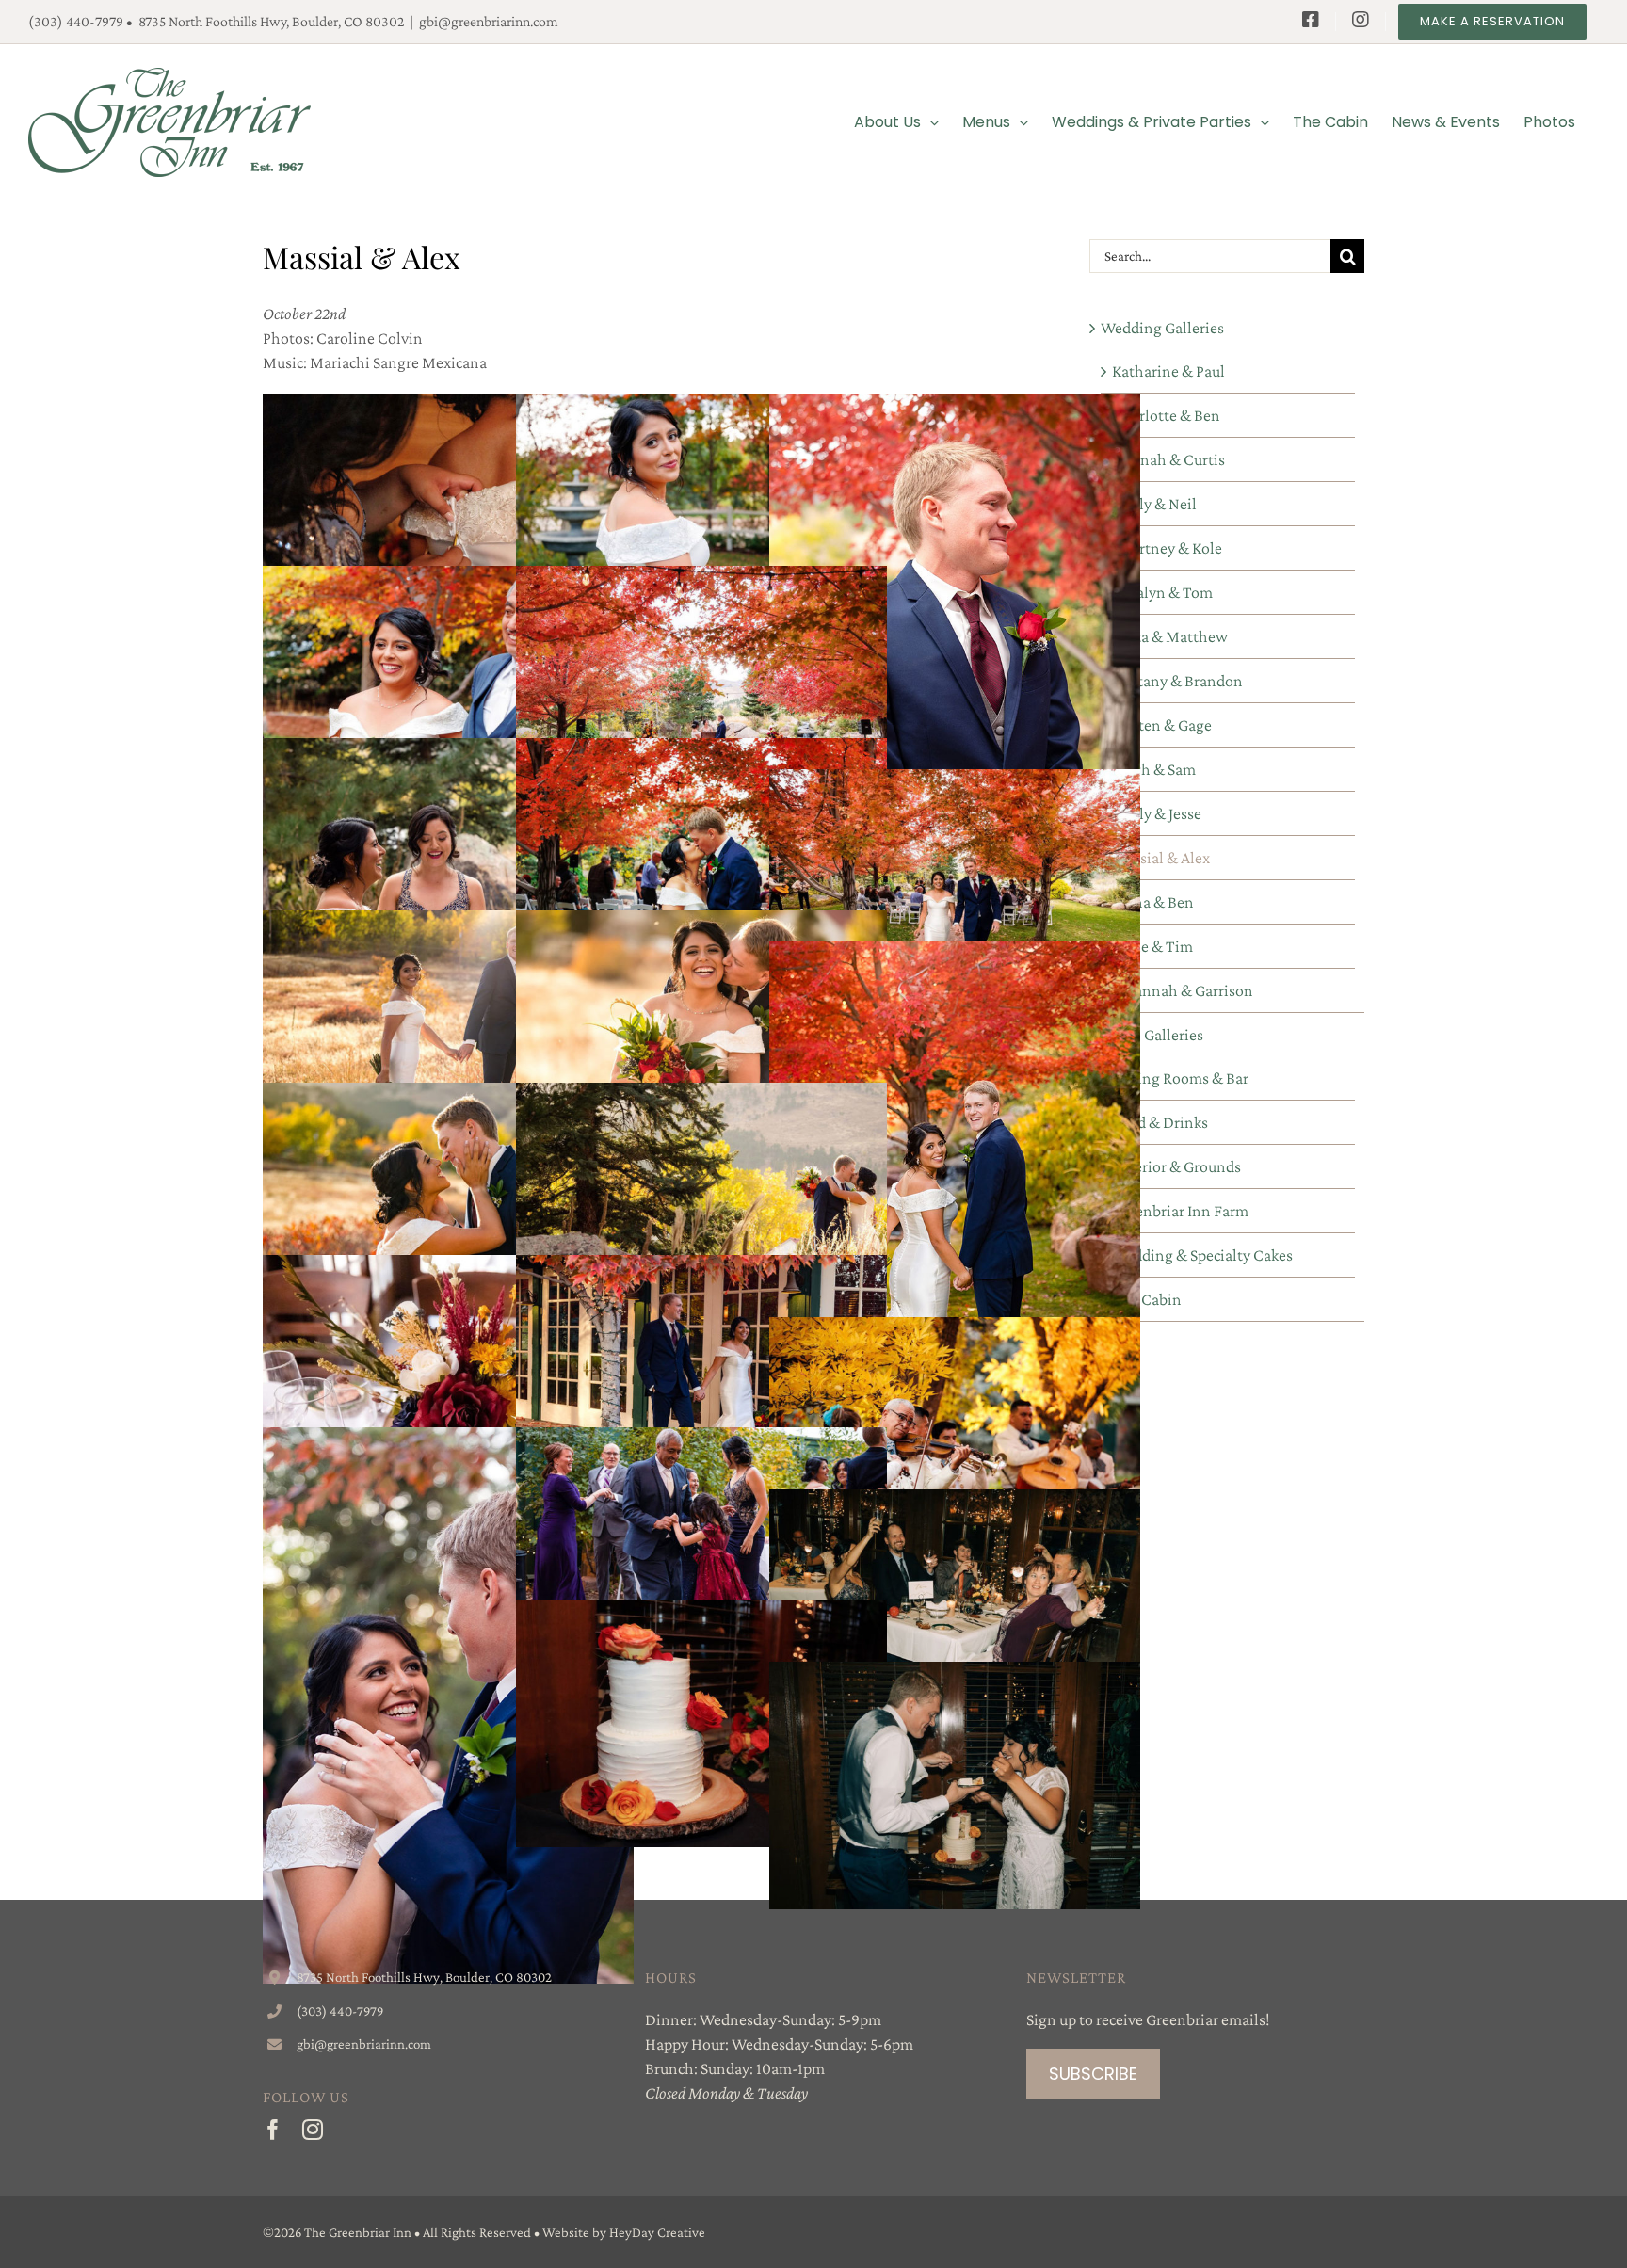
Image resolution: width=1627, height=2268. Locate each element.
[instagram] (313, 2130)
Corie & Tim (1152, 946)
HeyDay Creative (657, 2232)
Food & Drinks (1160, 1122)
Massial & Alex (1161, 858)
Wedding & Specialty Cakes (1202, 1255)
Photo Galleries (1152, 1035)
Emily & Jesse (1157, 813)
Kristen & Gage (1162, 725)
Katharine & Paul (1168, 371)
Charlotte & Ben (1166, 415)
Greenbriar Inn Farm (1180, 1211)
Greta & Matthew (1170, 636)
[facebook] (273, 2130)
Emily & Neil (1154, 504)
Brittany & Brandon (1177, 681)
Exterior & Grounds (1176, 1166)
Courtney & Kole (1167, 548)
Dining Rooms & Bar (1180, 1078)
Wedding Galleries (1162, 328)
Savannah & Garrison (1183, 990)
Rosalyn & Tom (1162, 592)
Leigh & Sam (1154, 769)
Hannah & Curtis (1168, 459)
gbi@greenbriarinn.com (489, 21)
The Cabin (1147, 1299)
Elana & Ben (1153, 902)
